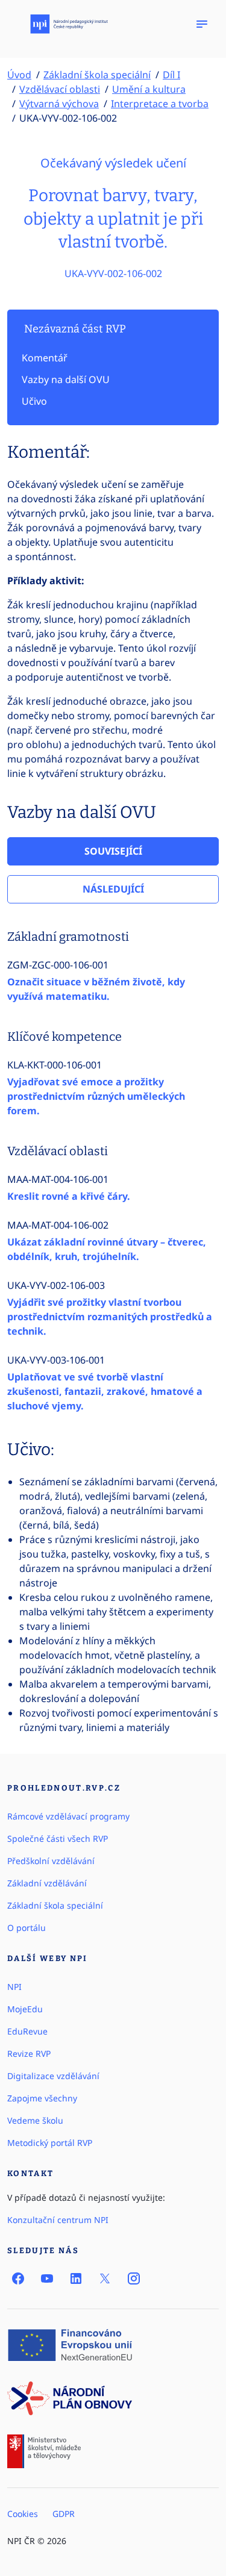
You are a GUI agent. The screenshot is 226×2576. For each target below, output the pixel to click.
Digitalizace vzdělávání (53, 2076)
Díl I (171, 75)
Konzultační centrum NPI (58, 2220)
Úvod (19, 75)
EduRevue (27, 2031)
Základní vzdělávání (47, 1883)
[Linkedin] (76, 2278)
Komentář (45, 358)
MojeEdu (25, 2009)
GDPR (64, 2514)
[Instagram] (134, 2278)
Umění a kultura (149, 89)
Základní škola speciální (97, 75)
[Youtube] (47, 2278)
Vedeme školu (35, 2120)
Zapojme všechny (42, 2098)
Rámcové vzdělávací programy (68, 1816)
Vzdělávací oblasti (60, 89)
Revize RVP (29, 2054)
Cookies (23, 2514)
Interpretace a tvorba (160, 104)
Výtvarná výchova (59, 104)
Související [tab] (113, 851)
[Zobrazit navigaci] (202, 24)
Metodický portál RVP (50, 2143)
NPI (14, 1987)
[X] (105, 2278)
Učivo (34, 401)
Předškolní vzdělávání (51, 1861)
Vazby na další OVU (66, 379)
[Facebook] (18, 2278)
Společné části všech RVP (58, 1838)
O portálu (27, 1928)
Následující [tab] (113, 889)
